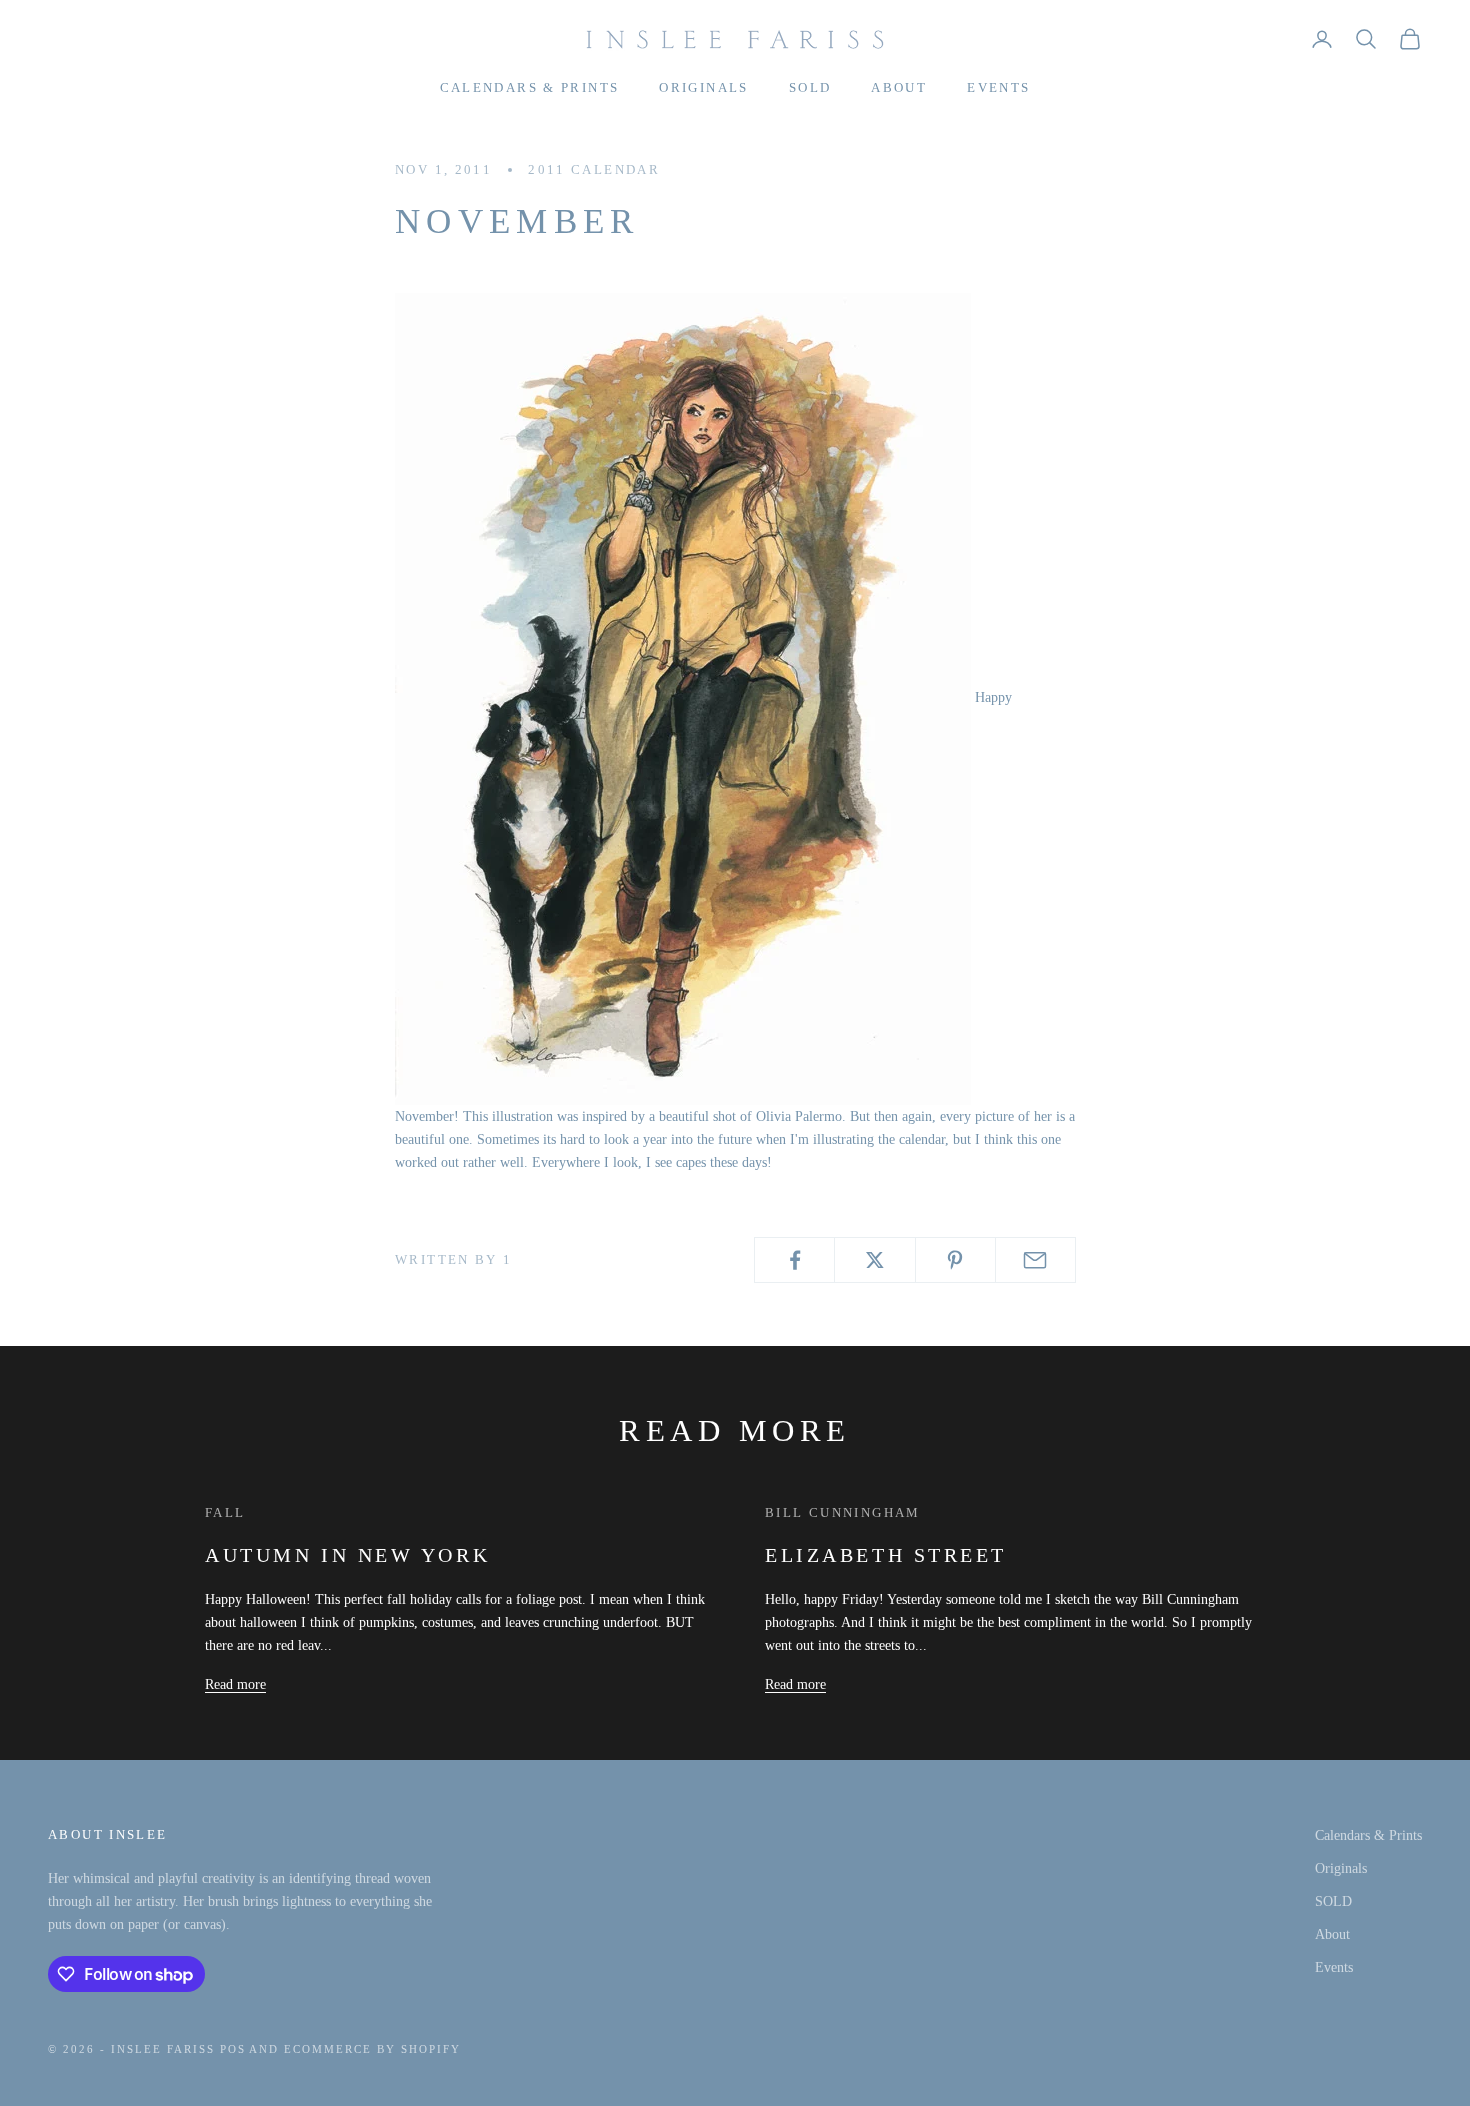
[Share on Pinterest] (955, 1260)
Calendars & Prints (530, 87)
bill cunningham (843, 1512)
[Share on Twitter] (874, 1260)
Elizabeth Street (886, 1555)
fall (225, 1512)
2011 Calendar (594, 169)
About (899, 87)
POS (233, 2049)
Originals (703, 87)
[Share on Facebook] (794, 1260)
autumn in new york (347, 1555)
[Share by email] (1035, 1260)
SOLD (810, 87)
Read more (235, 1684)
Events (998, 87)
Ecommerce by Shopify (372, 2049)
